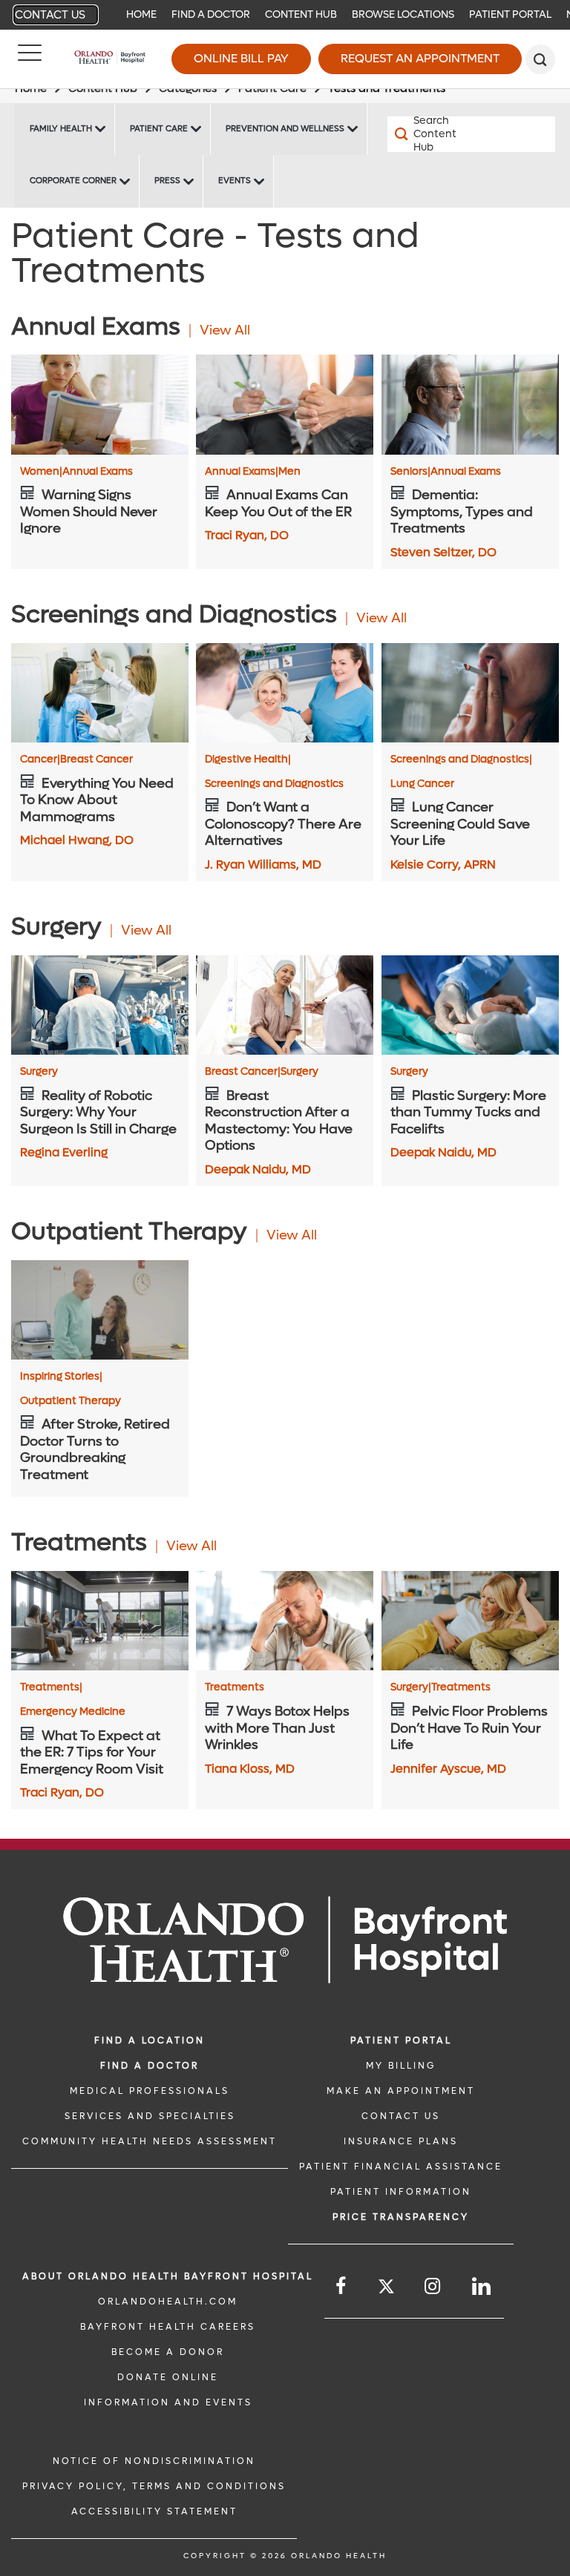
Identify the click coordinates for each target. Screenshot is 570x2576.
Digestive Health (248, 760)
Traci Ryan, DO (247, 535)
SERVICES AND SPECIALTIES (150, 2116)
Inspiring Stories (61, 1377)
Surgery (39, 1072)
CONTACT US (401, 2116)
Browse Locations (403, 14)
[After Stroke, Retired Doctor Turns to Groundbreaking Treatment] (100, 1310)
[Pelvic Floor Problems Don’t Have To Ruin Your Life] (470, 1621)
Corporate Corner (73, 181)
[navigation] (285, 15)
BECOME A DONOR (168, 2352)
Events (235, 181)
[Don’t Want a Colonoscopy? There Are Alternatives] (285, 693)
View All (225, 330)
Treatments (51, 1687)
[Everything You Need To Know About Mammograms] (100, 693)
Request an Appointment (420, 58)
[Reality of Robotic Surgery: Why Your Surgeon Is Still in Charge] (100, 1005)
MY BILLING (401, 2066)
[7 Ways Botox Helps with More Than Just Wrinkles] (285, 1621)
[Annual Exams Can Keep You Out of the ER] (285, 404)
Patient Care (159, 129)
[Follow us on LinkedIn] (482, 2286)
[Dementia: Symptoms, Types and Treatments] (470, 404)
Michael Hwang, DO (77, 840)
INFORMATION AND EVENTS (168, 2402)
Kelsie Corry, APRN (443, 864)
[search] (540, 59)
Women (41, 472)
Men (289, 472)
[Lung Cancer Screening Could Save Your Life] (470, 693)
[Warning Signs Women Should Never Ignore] (100, 404)
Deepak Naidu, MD (258, 1169)
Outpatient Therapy (71, 1401)
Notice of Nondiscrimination (154, 2461)
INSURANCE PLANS (401, 2141)
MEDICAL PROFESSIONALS (150, 2091)
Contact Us (50, 15)
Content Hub (301, 14)
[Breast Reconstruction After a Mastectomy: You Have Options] (285, 1005)
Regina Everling (64, 1152)
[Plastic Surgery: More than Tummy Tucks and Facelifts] (470, 1005)
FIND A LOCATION (150, 2040)
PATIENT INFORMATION (401, 2192)
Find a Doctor (211, 14)
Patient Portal (510, 14)
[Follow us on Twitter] (386, 2289)
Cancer (40, 760)
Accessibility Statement (154, 2511)
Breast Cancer (96, 760)
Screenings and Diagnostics (274, 784)
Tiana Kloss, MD (250, 1769)
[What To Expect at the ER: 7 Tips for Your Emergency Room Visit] (100, 1621)
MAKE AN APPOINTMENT (401, 2091)
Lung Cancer (422, 784)
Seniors (410, 472)
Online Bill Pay (241, 58)
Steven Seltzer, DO (443, 552)
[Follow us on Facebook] (342, 2286)
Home (141, 14)
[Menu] (30, 59)
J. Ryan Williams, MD (263, 864)
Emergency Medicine (73, 1712)
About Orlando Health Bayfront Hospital (168, 2276)
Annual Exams (98, 472)
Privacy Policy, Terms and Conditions (154, 2486)
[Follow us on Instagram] (433, 2286)
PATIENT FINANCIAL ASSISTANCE (401, 2167)
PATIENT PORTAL (401, 2040)
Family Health (61, 129)
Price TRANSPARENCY (401, 2217)
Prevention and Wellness (285, 129)
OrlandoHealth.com (168, 2302)
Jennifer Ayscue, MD (448, 1769)
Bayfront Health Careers (168, 2327)
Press (167, 181)
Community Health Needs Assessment (150, 2141)
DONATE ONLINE (168, 2377)
